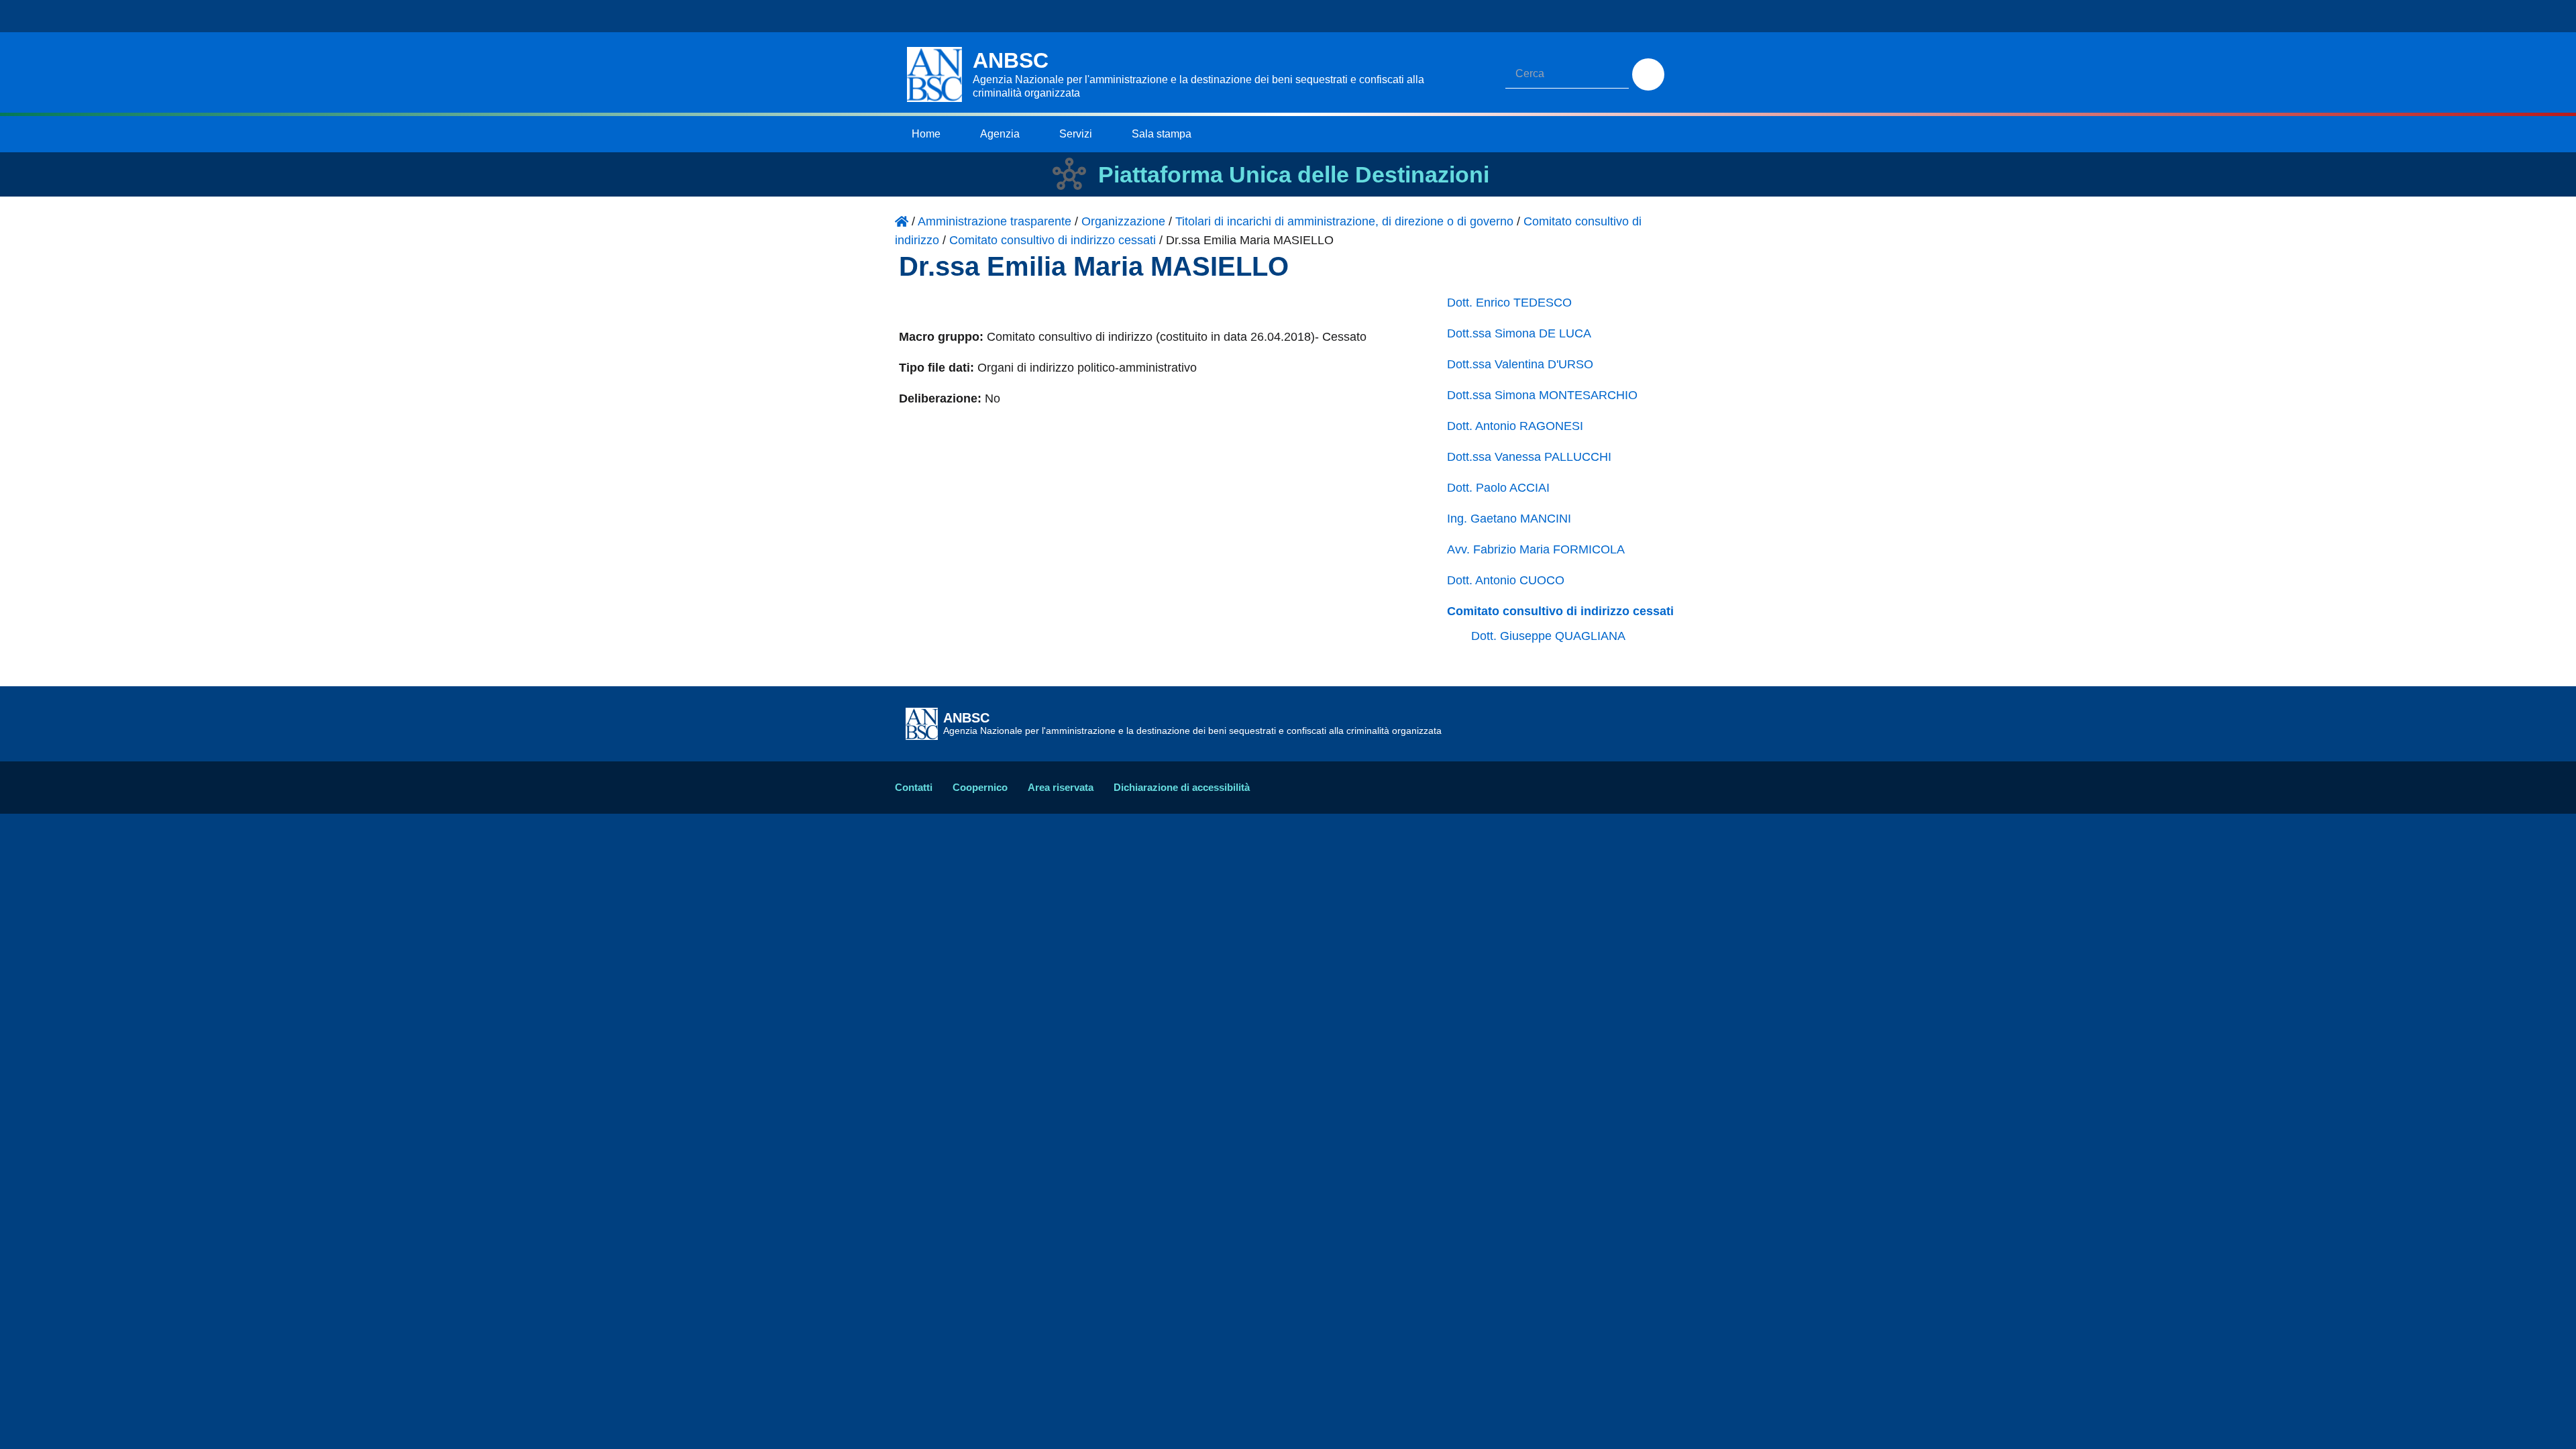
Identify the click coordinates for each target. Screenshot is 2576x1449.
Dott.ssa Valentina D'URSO (1520, 364)
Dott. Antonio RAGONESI (1515, 426)
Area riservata (1061, 787)
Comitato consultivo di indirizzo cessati (1560, 611)
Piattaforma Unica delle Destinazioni (1294, 174)
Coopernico (980, 787)
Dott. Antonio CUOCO (1506, 580)
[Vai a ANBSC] (902, 221)
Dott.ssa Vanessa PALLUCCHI (1529, 457)
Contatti (914, 787)
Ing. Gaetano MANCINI (1509, 519)
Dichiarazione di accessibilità (1182, 787)
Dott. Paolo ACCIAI (1498, 488)
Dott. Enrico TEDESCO (1509, 303)
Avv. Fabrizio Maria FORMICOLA (1536, 549)
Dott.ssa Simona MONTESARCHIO (1542, 395)
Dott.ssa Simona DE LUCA (1519, 333)
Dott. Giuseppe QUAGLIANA (1548, 636)
